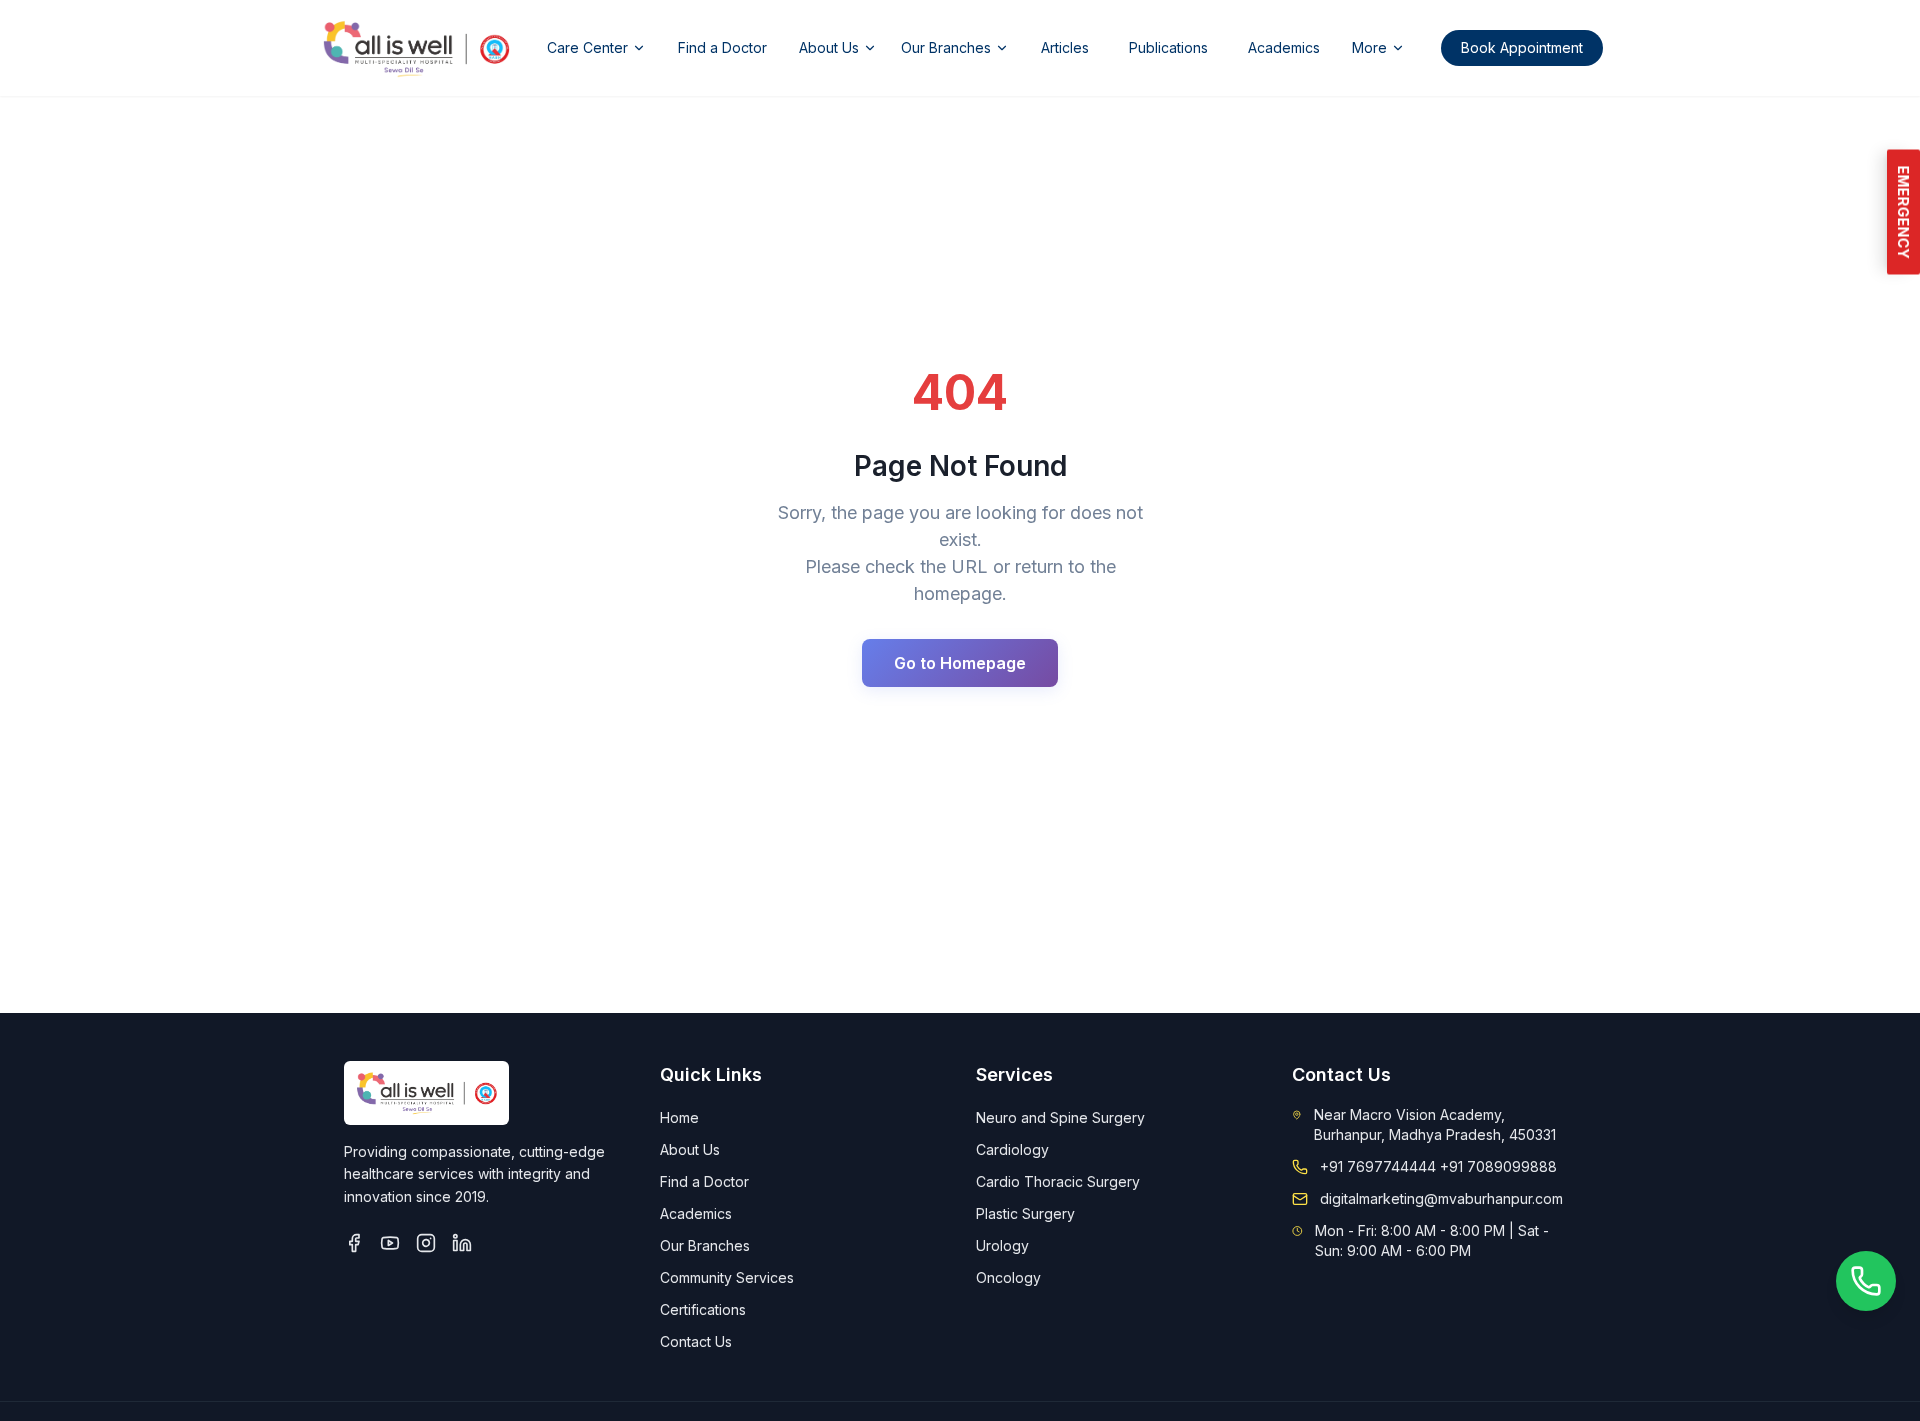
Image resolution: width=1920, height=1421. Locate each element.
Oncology (1008, 1277)
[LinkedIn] (462, 1243)
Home (679, 1117)
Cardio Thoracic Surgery (1058, 1181)
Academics (1284, 47)
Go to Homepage (960, 663)
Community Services (727, 1277)
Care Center (587, 47)
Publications (1168, 47)
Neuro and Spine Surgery (1060, 1117)
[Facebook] (354, 1243)
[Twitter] (390, 1243)
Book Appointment (1522, 47)
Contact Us (696, 1341)
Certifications (703, 1309)
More (1369, 47)
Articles (1065, 47)
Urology (1002, 1245)
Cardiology (1012, 1149)
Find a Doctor (722, 47)
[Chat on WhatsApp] (1866, 1281)
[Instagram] (426, 1243)
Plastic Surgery (1025, 1213)
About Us (829, 47)
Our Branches (946, 47)
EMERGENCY (1903, 212)
